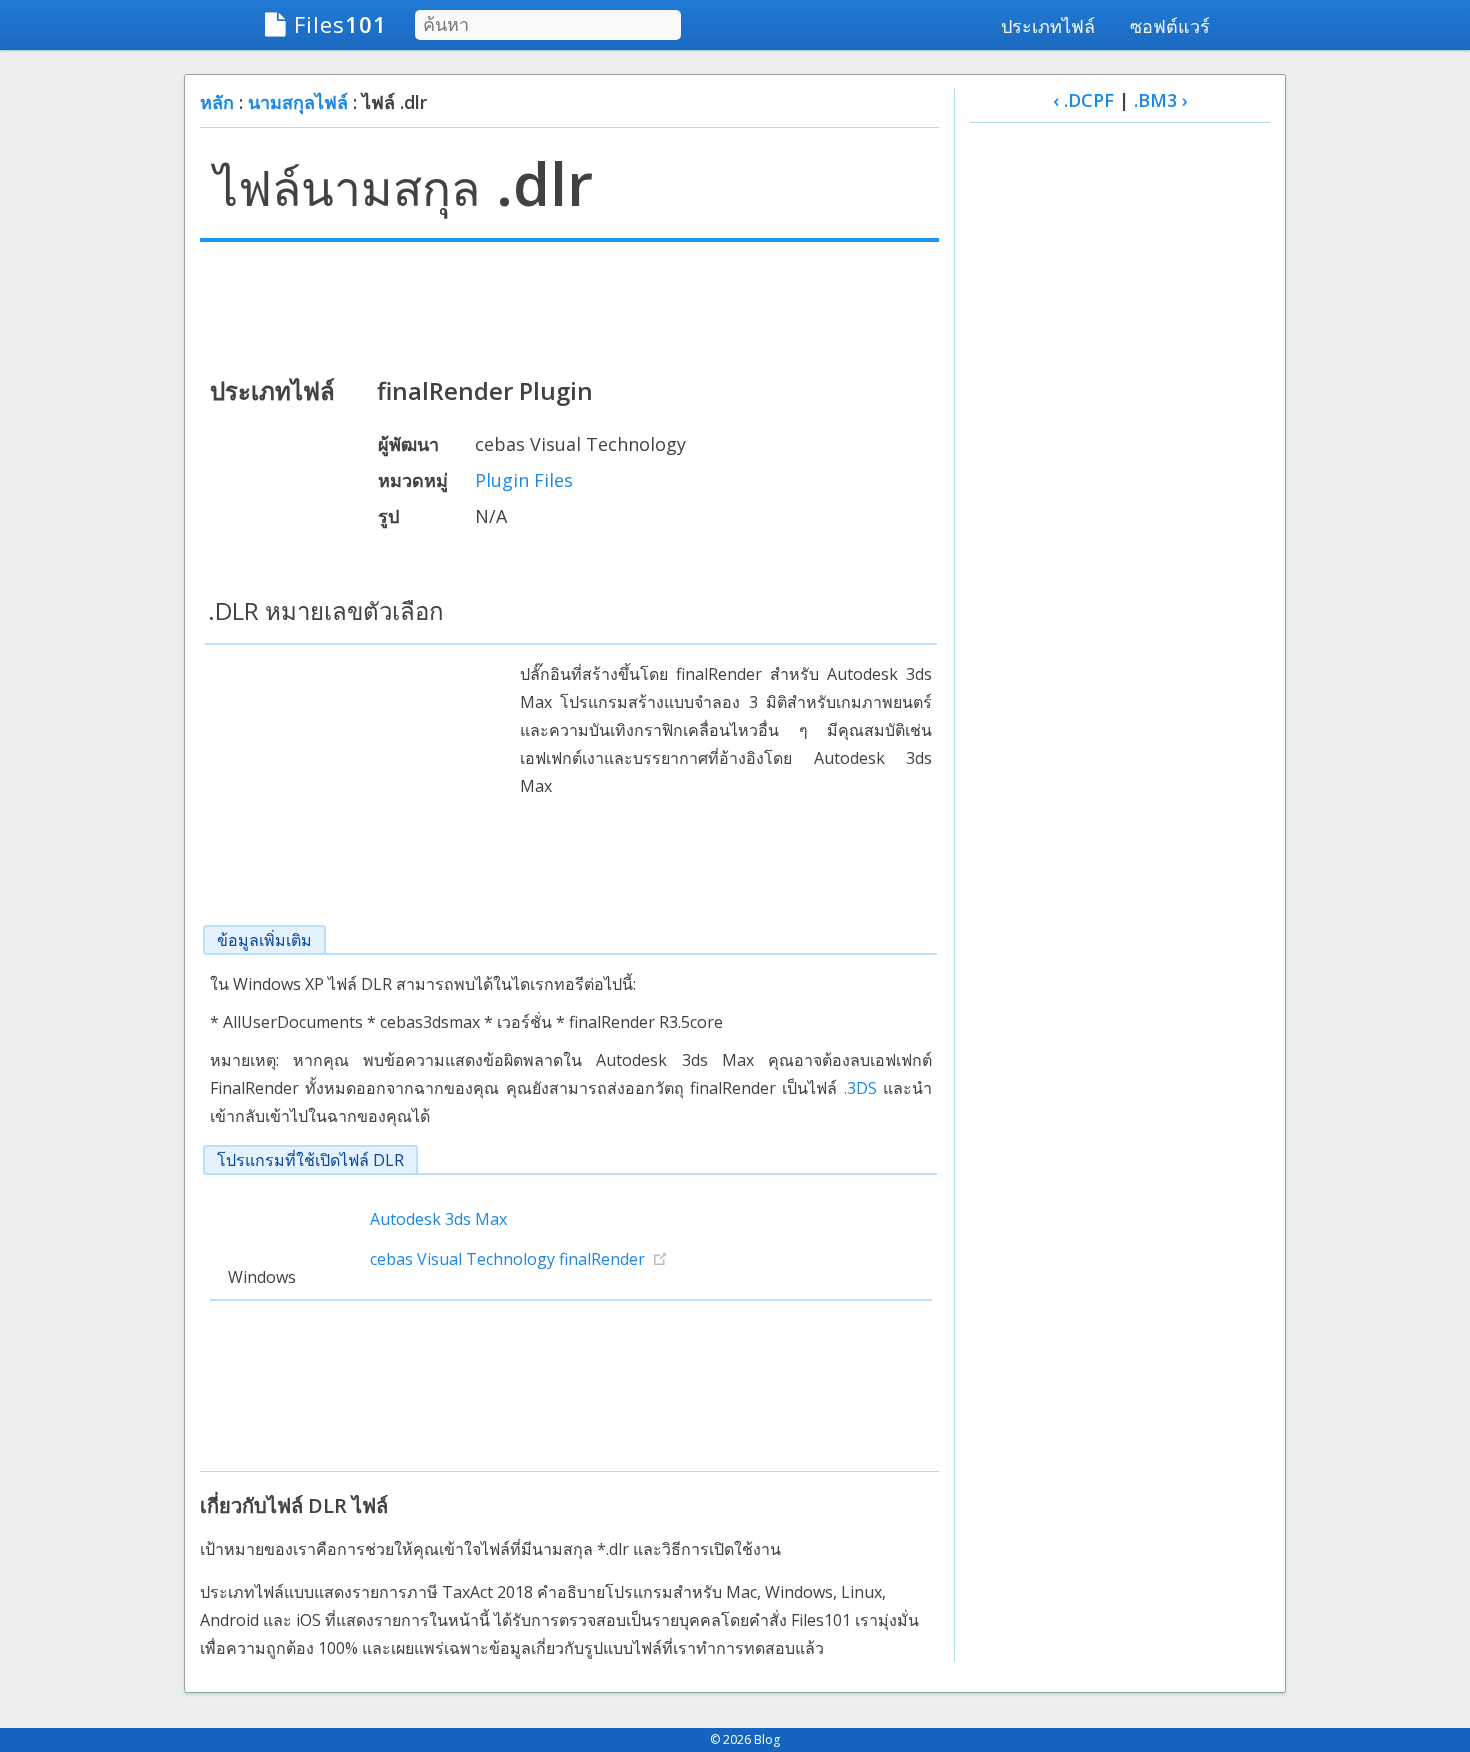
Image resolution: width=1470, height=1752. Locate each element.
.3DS (860, 1088)
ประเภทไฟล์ (1048, 26)
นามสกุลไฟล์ (298, 102)
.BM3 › (1161, 100)
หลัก (217, 102)
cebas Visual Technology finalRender (507, 1259)
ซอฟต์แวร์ (1170, 26)
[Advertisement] (569, 307)
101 (340, 24)
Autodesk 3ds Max (438, 1219)
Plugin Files (524, 480)
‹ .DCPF (1083, 100)
